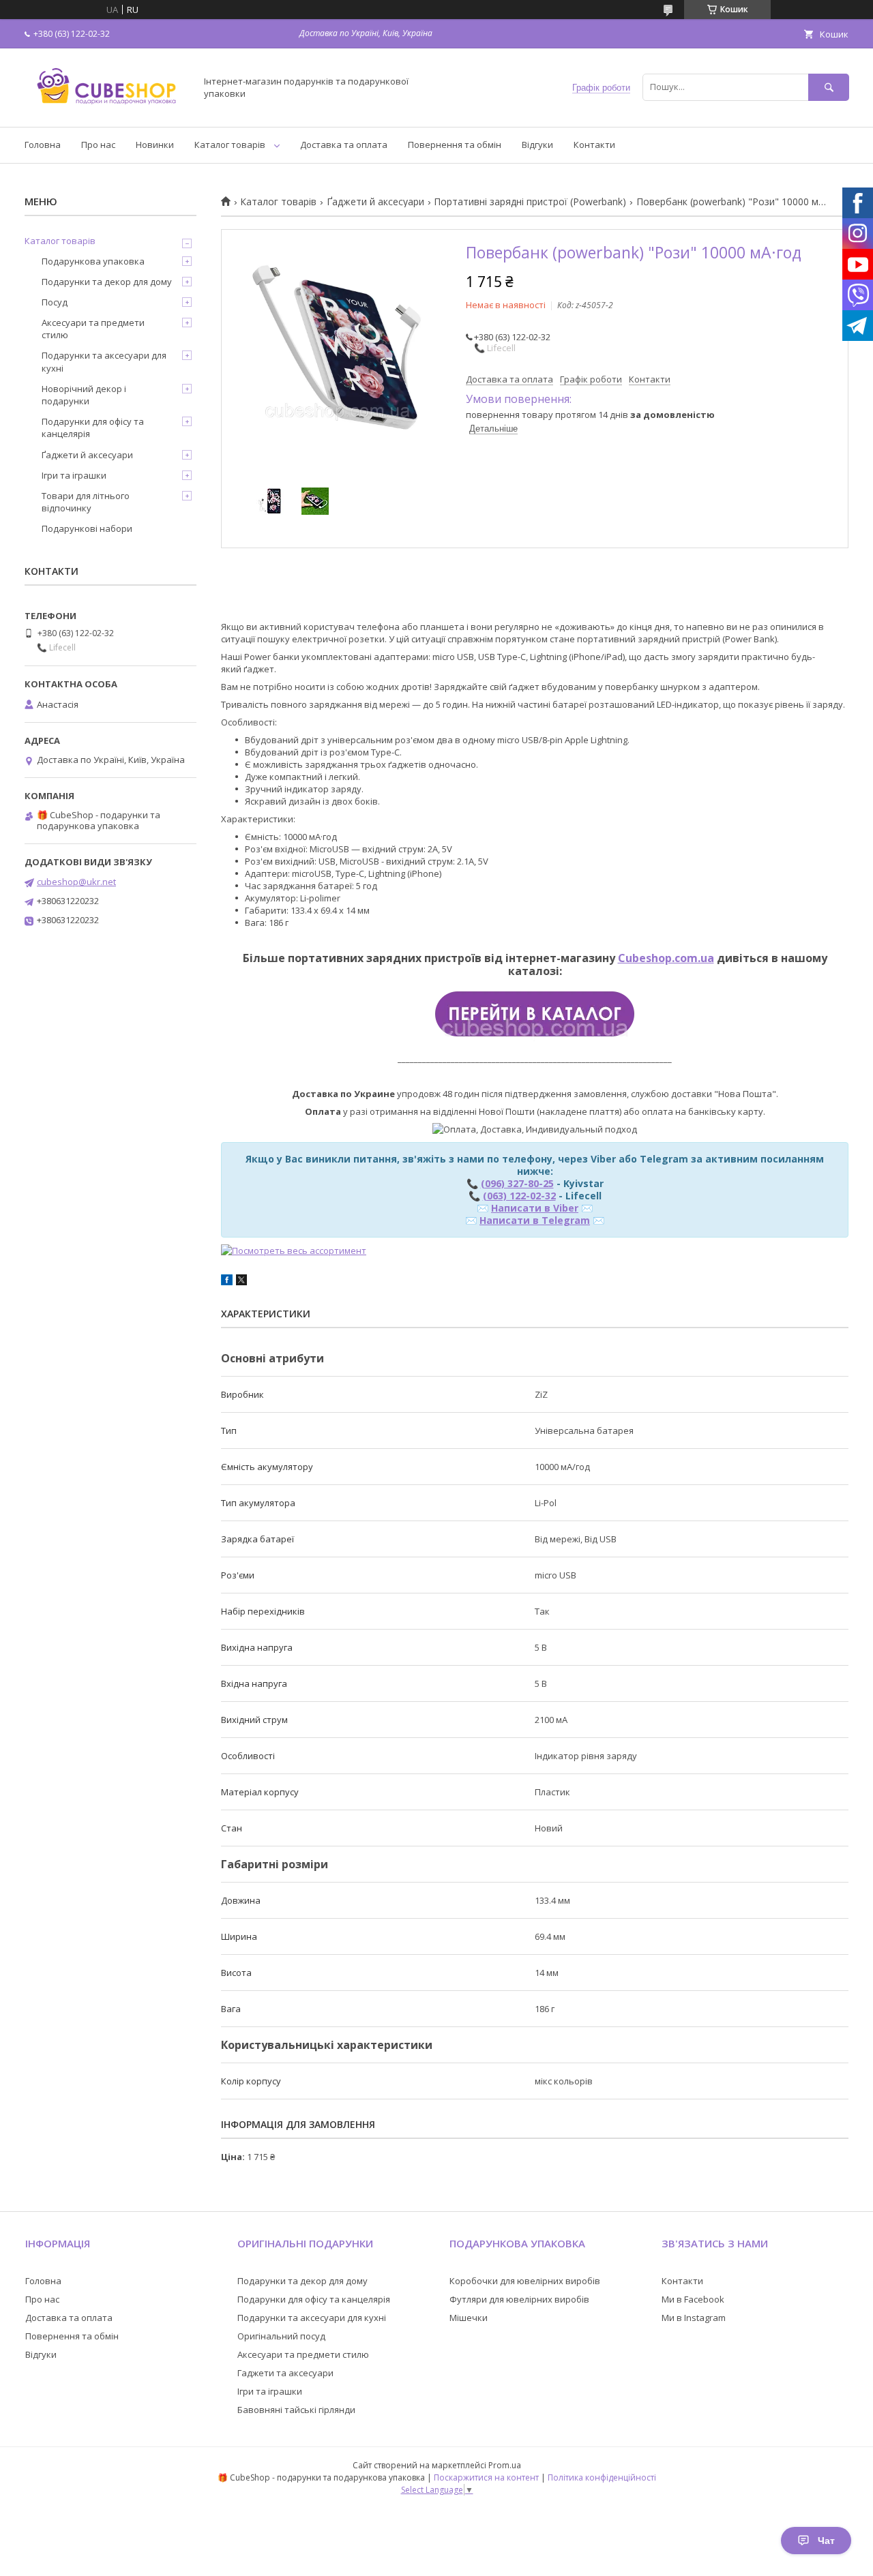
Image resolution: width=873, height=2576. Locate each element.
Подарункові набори (87, 528)
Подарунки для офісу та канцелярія (93, 428)
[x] (241, 1282)
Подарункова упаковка (93, 261)
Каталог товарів (230, 145)
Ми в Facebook (693, 2299)
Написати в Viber (535, 1208)
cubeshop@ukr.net (76, 882)
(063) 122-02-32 (519, 1196)
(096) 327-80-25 (517, 1183)
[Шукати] (829, 87)
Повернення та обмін (455, 145)
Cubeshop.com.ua (666, 958)
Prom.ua (505, 2465)
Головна (43, 145)
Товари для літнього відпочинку (86, 502)
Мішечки (469, 2318)
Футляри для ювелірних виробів (519, 2299)
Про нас (98, 145)
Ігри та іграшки (74, 475)
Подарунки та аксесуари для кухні (104, 361)
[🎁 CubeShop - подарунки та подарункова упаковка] (106, 109)
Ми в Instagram (694, 2318)
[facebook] (227, 1282)
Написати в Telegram (535, 1220)
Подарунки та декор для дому (107, 282)
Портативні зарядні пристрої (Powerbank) (530, 202)
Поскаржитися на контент (486, 2477)
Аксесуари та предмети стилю (93, 329)
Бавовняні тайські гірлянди (296, 2410)
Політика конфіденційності (602, 2477)
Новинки (155, 145)
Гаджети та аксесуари (285, 2373)
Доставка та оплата (344, 145)
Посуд (55, 302)
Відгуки (537, 145)
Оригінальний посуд (281, 2336)
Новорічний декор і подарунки (84, 395)
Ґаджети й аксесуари (375, 202)
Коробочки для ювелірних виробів (525, 2281)
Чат (826, 2541)
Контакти (594, 145)
